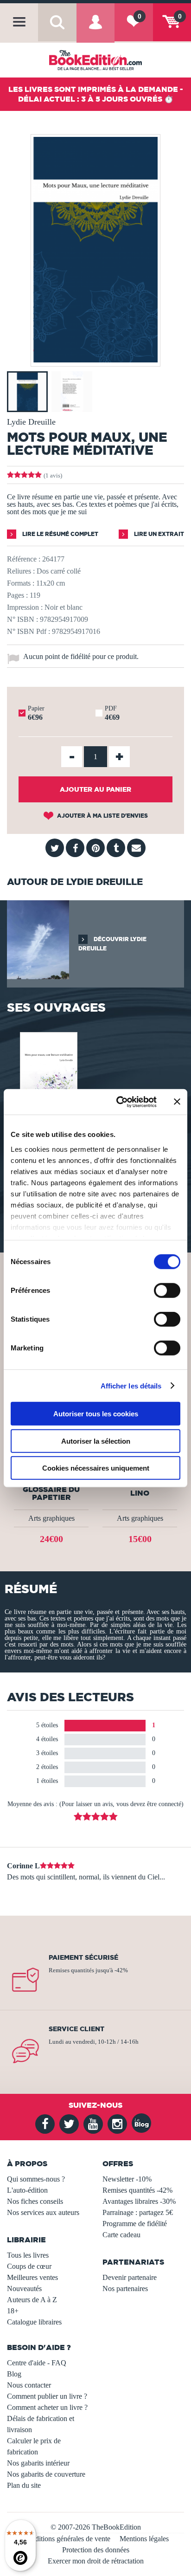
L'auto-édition (27, 2190)
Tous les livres (28, 2255)
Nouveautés (24, 2289)
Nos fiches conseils (35, 2201)
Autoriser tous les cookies (96, 1414)
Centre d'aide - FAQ (37, 2363)
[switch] (167, 1291)
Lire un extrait (158, 534)
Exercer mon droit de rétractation (96, 2561)
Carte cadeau (121, 2235)
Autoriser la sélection (96, 1441)
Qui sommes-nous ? (36, 2179)
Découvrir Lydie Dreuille (112, 944)
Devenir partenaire (130, 2277)
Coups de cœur (29, 2266)
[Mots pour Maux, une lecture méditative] (95, 360)
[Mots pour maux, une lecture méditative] (48, 1084)
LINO (140, 1493)
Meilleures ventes (32, 2277)
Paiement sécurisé (83, 1957)
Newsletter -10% (127, 2179)
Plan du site (24, 2485)
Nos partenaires (125, 2289)
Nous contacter (29, 2385)
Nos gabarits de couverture (46, 2474)
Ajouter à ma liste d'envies (102, 816)
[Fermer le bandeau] (177, 1102)
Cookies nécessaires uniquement (96, 1468)
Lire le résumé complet (60, 534)
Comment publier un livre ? (47, 2396)
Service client (76, 2029)
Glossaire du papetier (51, 1493)
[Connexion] (95, 29)
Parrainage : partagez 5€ (138, 2212)
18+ (13, 2311)
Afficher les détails (131, 1385)
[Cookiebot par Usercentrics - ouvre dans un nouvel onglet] (118, 1102)
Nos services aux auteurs (43, 2212)
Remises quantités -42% (137, 2190)
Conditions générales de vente (67, 2539)
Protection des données (96, 2550)
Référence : (24, 559)
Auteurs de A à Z (32, 2300)
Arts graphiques (51, 1518)
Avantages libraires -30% (139, 2201)
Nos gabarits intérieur (38, 2463)
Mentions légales (144, 2539)
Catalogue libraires (34, 2322)
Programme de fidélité (135, 2224)
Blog (14, 2374)
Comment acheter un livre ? (47, 2407)
